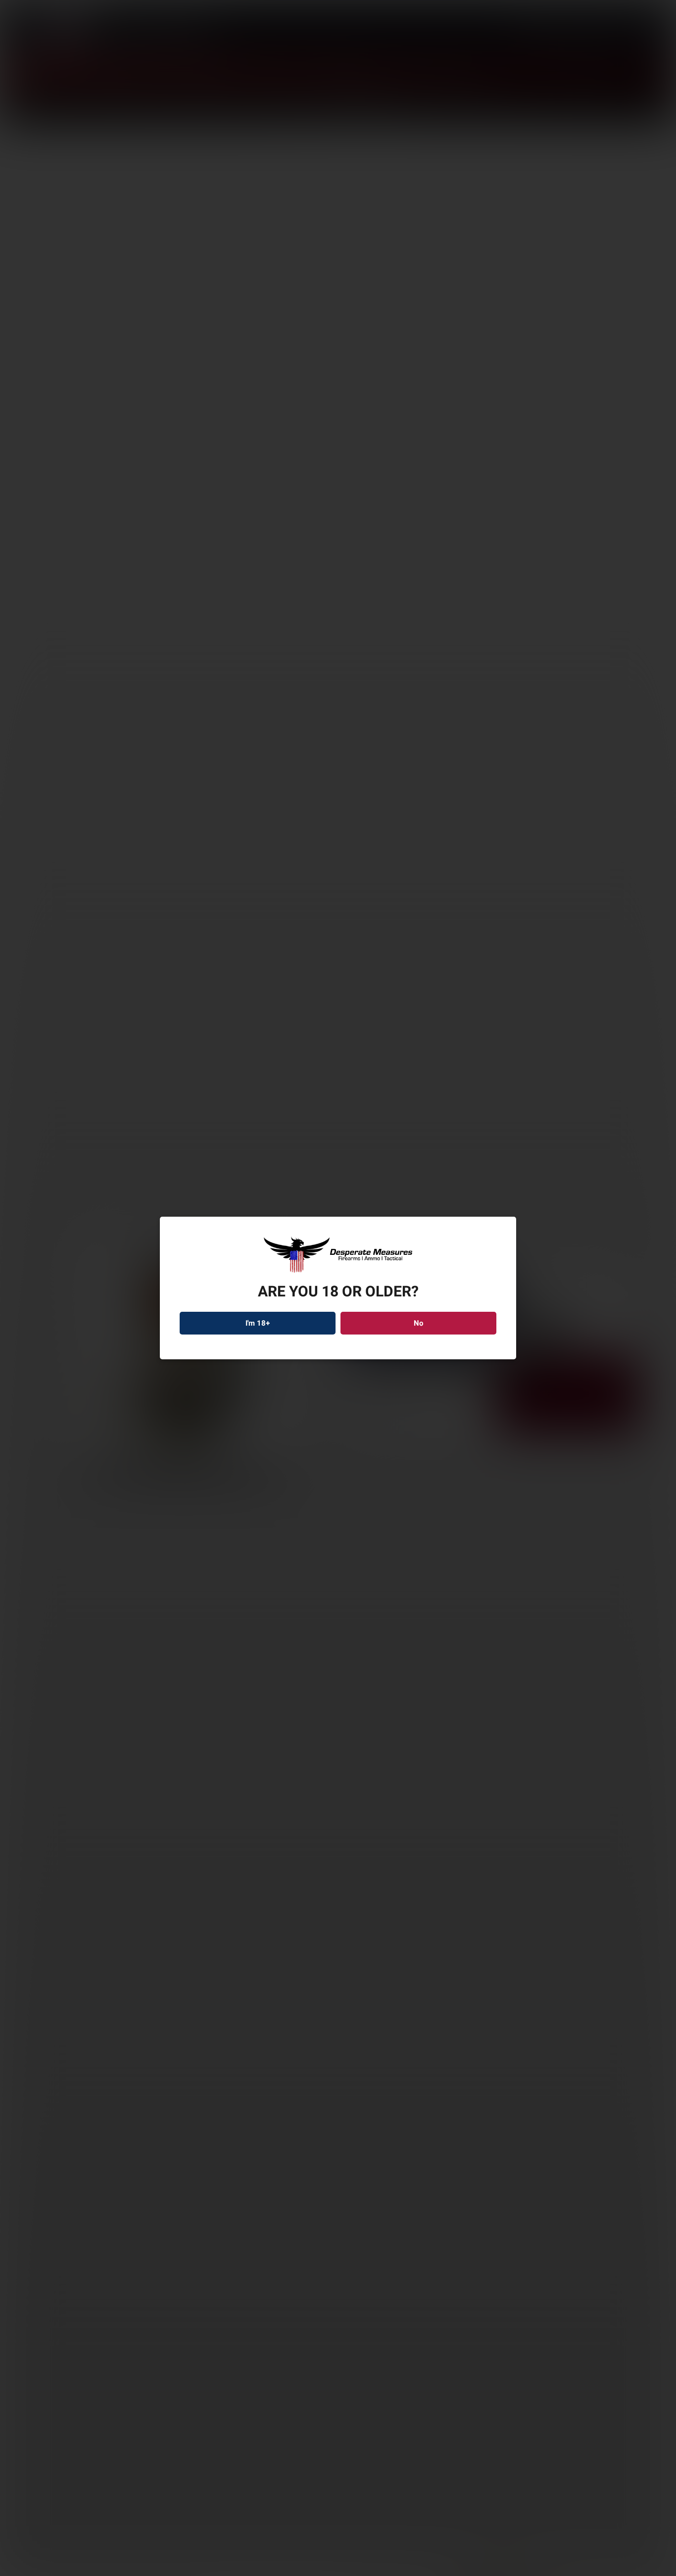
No (418, 1323)
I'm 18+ (258, 1323)
